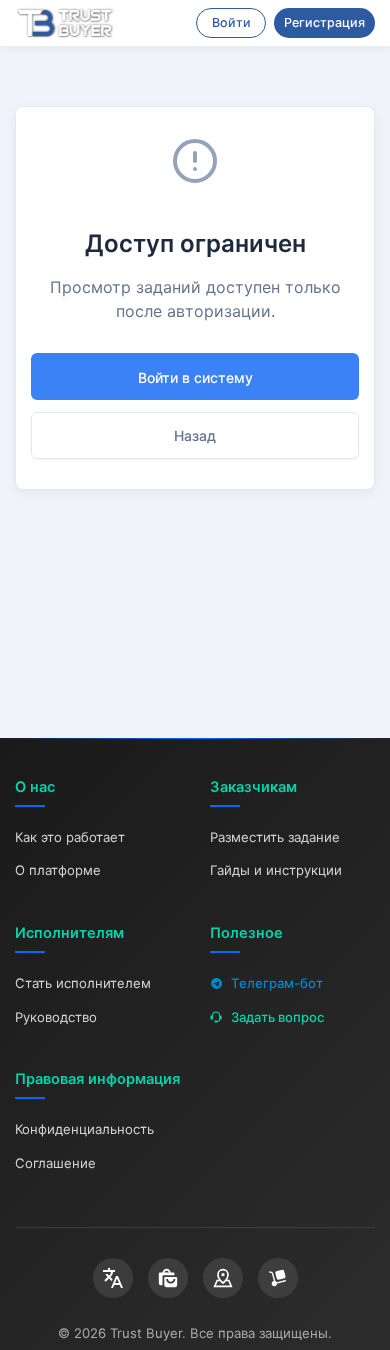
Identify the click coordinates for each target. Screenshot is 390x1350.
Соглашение (55, 1163)
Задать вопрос (277, 1017)
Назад (195, 435)
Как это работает (70, 837)
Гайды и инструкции (276, 870)
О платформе (58, 870)
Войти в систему (195, 377)
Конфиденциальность (84, 1129)
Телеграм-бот (277, 983)
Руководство (56, 1017)
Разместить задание (275, 837)
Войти (231, 22)
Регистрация (324, 22)
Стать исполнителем (83, 983)
